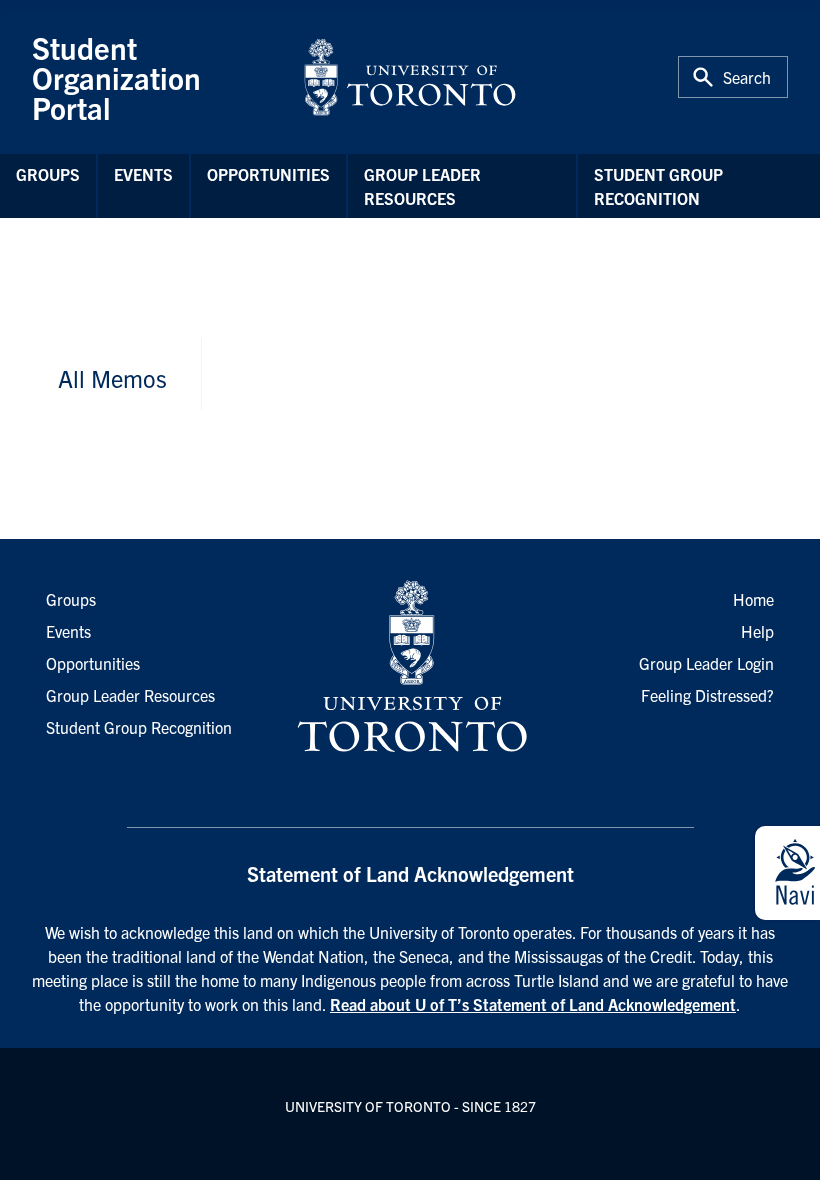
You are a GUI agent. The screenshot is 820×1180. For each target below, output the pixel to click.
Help (757, 631)
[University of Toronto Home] (410, 77)
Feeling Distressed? (707, 695)
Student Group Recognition (658, 186)
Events (143, 174)
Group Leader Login (706, 663)
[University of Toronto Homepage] (410, 667)
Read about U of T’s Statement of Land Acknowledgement (533, 1004)
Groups (48, 174)
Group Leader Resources (422, 186)
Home (753, 599)
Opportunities (268, 174)
